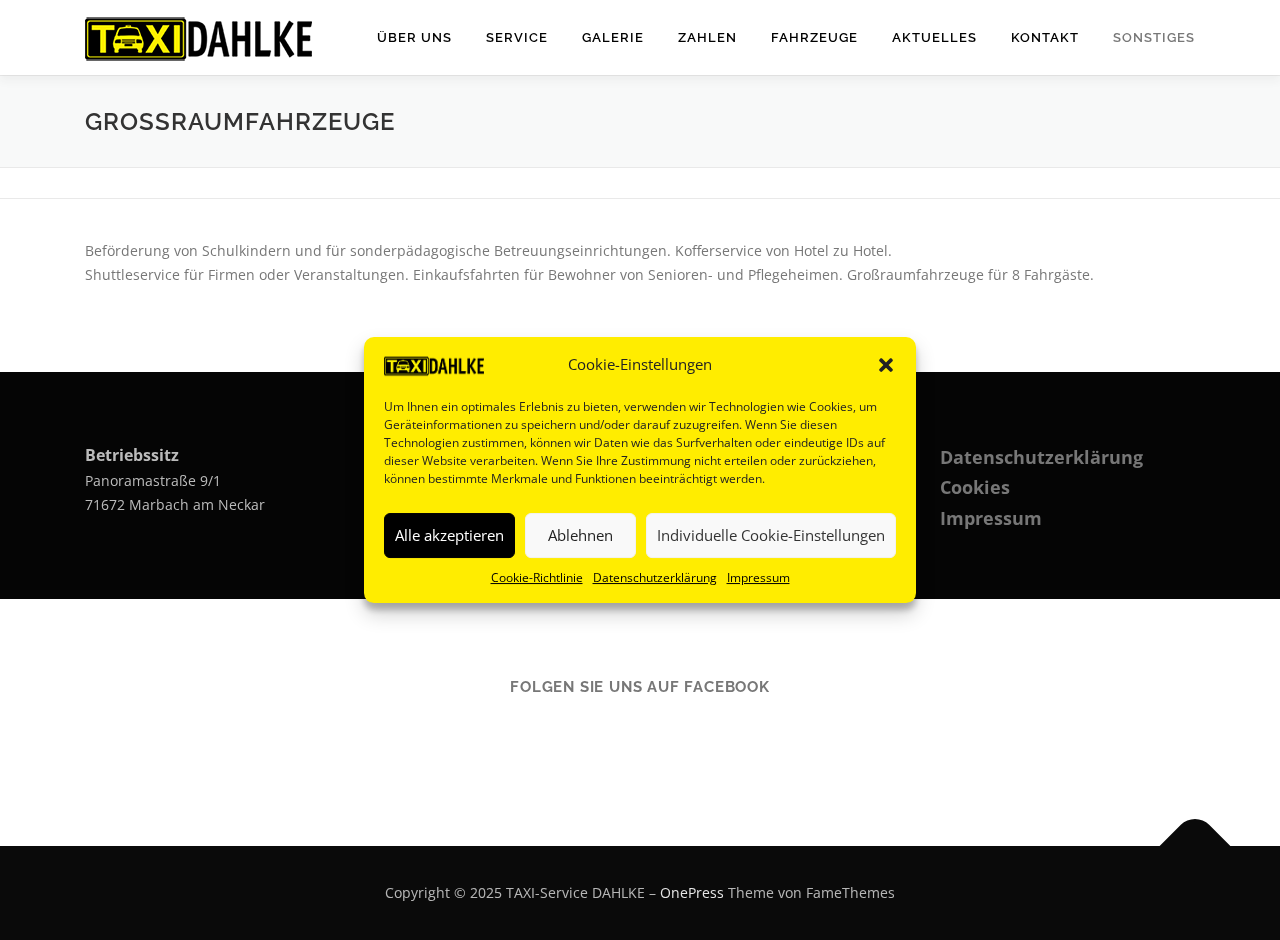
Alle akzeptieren (449, 535)
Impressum (758, 577)
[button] (886, 365)
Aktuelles (934, 37)
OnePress (692, 892)
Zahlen (707, 37)
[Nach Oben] (1195, 846)
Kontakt (1045, 37)
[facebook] (640, 740)
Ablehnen (580, 535)
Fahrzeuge (814, 37)
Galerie (613, 37)
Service (517, 37)
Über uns (414, 37)
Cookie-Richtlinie (537, 577)
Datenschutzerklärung (655, 577)
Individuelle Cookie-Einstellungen (771, 535)
